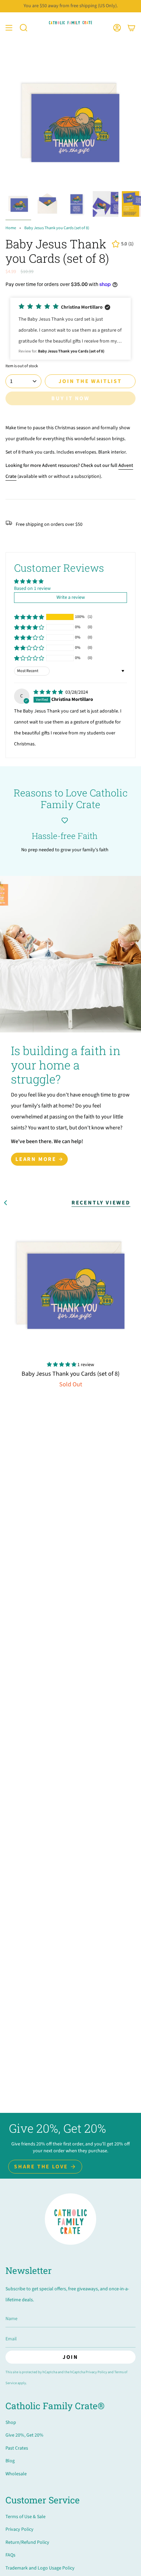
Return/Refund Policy (27, 2542)
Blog (10, 2461)
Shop (11, 2423)
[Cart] (131, 28)
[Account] (117, 28)
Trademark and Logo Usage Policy (40, 2568)
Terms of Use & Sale (25, 2517)
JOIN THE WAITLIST (90, 381)
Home (11, 228)
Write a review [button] (71, 597)
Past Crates (17, 2448)
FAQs (10, 2555)
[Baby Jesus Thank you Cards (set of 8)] (70, 1285)
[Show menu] (9, 28)
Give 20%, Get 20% (24, 2435)
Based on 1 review (32, 589)
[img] (49, 692)
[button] (24, 28)
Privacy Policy (96, 2372)
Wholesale (16, 2474)
